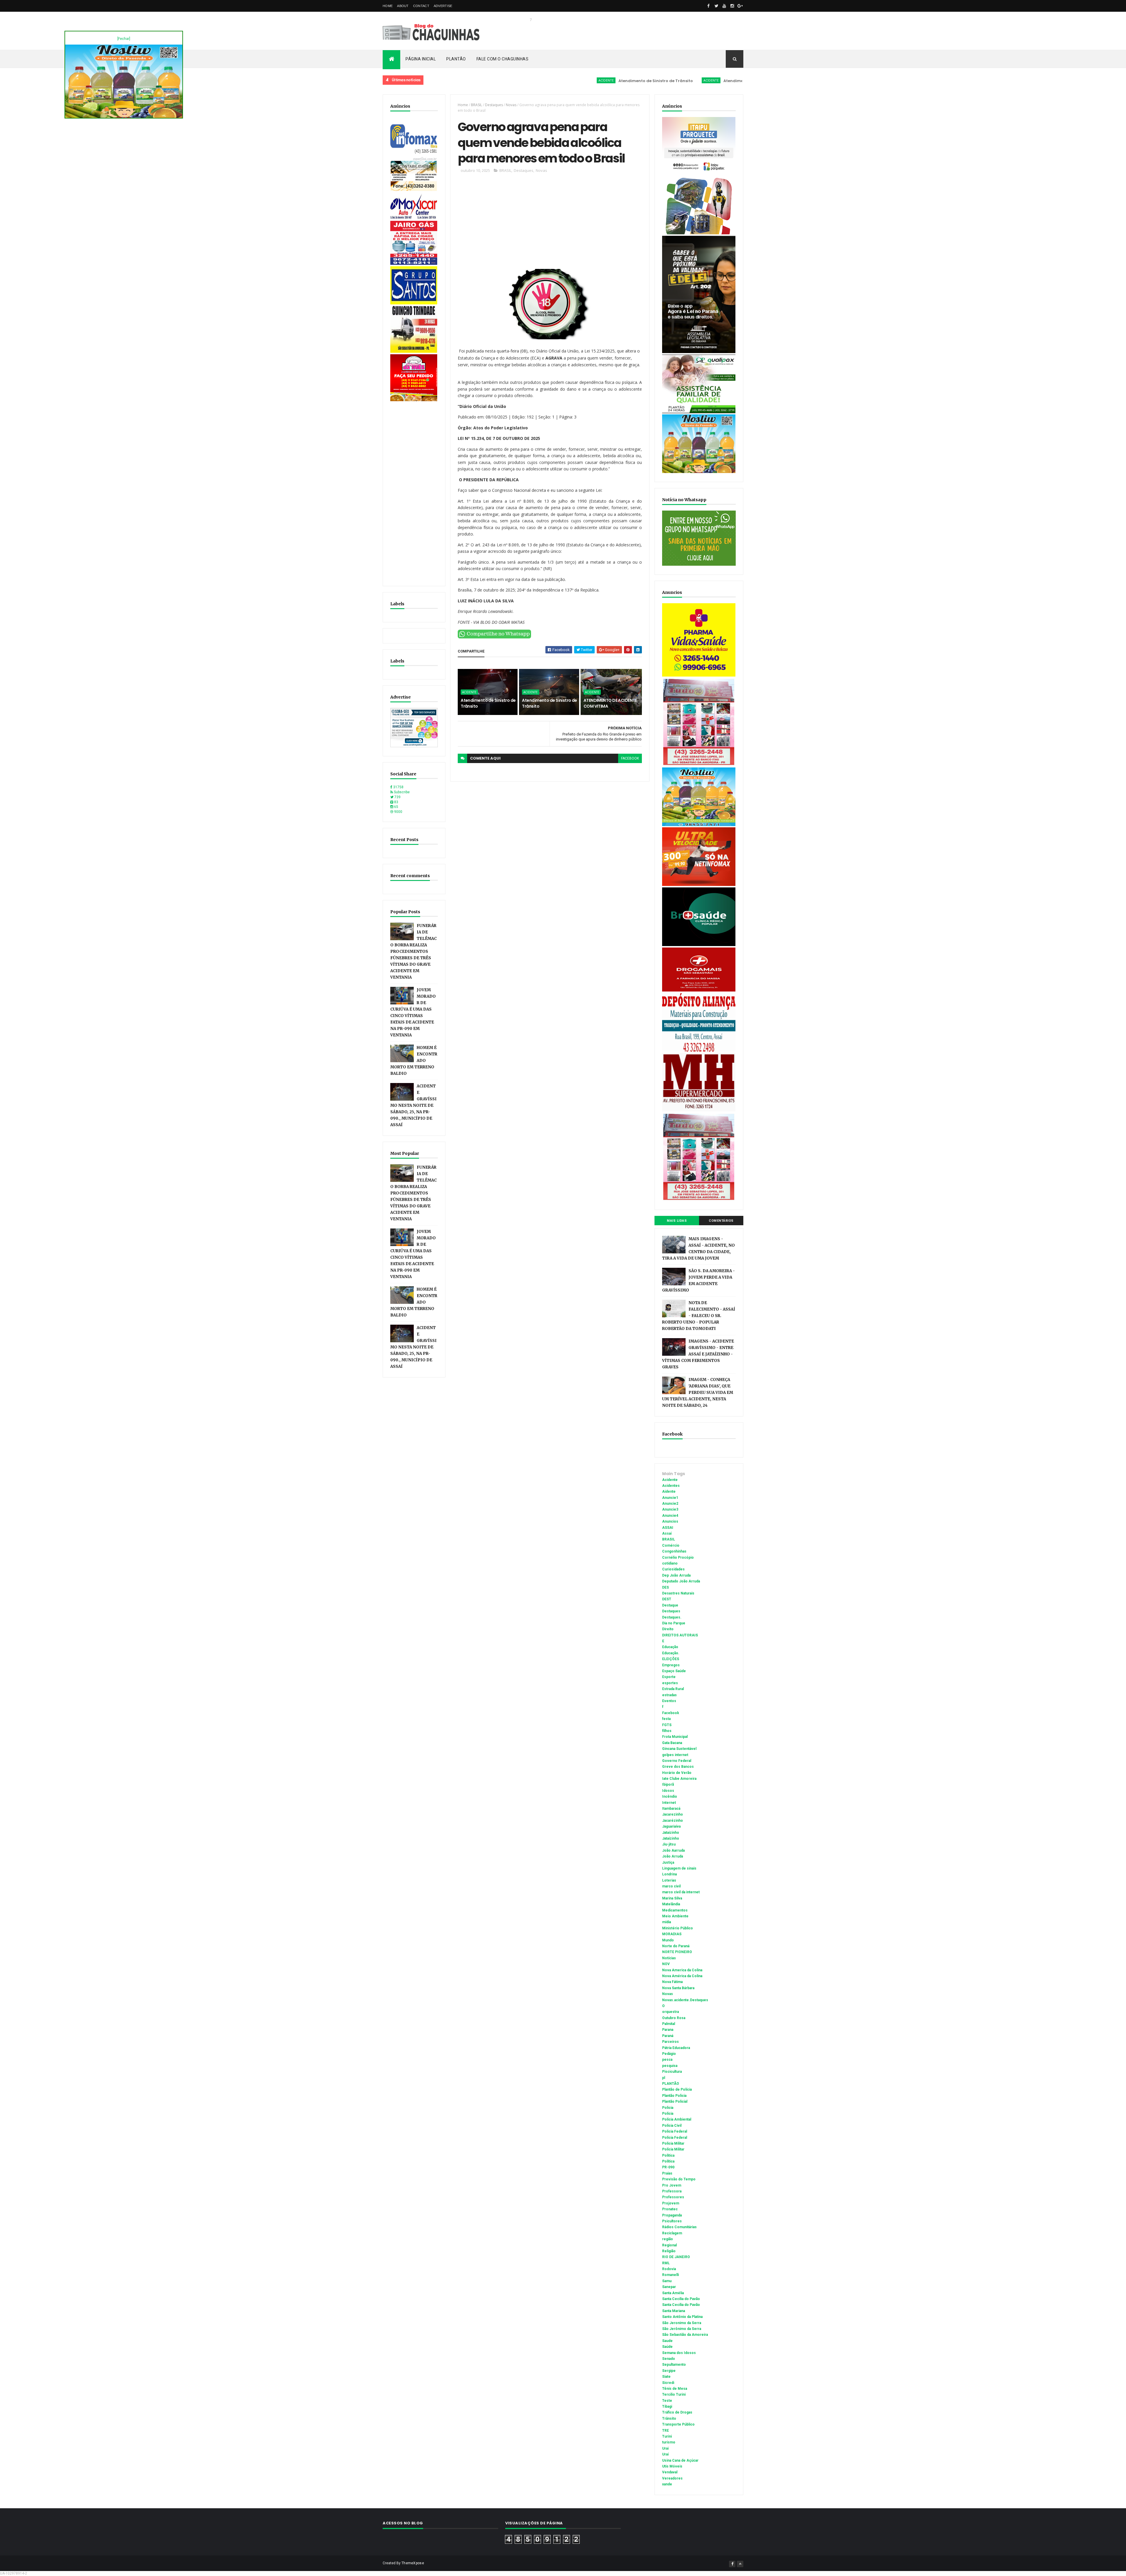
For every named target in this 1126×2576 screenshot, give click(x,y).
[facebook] (708, 6)
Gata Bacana (672, 1743)
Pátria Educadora (676, 2048)
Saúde (667, 2347)
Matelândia (671, 1904)
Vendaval (670, 2472)
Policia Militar (673, 2143)
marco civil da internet (681, 1892)
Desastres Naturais (678, 1593)
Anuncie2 (670, 1504)
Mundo (668, 1940)
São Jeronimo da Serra (682, 2323)
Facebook (671, 1713)
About (403, 6)
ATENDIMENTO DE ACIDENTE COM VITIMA (707, 81)
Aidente (669, 1492)
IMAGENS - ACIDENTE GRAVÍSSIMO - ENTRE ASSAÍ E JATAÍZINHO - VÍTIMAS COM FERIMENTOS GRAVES (698, 1354)
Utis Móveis (672, 2466)
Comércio (671, 1545)
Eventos (669, 1701)
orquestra (670, 2012)
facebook (630, 758)
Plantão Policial (675, 2102)
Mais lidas (677, 1221)
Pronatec (670, 2209)
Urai (665, 2448)
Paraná (668, 2036)
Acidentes (671, 1486)
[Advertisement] (414, 491)
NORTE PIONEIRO (677, 1952)
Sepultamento (674, 2365)
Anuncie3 (670, 1509)
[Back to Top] (740, 2564)
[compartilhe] (494, 637)
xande (667, 2484)
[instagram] (732, 6)
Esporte (669, 1677)
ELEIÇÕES (671, 1659)
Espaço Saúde (674, 1671)
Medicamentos (675, 1910)
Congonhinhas (674, 1551)
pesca (667, 2060)
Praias (667, 2173)
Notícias (669, 1958)
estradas (669, 1695)
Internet (669, 1803)
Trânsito (669, 2419)
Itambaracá (671, 1809)
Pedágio (669, 2054)
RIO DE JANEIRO (676, 2257)
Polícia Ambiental (677, 2119)
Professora (672, 2191)
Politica (668, 2155)
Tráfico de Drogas (677, 2412)
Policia (668, 2108)
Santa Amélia (673, 2293)
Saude (667, 2341)
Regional (669, 2245)
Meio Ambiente (675, 1916)
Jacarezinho (673, 1814)
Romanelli (670, 2275)
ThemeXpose (413, 2563)
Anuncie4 (670, 1516)
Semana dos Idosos (679, 2353)
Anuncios (670, 1521)
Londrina (669, 1874)
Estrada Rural (673, 1689)
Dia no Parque (674, 1623)
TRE (665, 2431)
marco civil (671, 1886)
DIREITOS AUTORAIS (680, 1635)
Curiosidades (673, 1569)
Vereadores (672, 2478)
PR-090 (668, 2167)
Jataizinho (671, 1833)
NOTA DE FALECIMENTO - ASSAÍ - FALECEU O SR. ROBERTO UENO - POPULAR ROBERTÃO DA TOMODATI (699, 1316)
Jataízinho (671, 1838)
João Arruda (673, 1856)
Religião (669, 2251)
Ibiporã (668, 1784)
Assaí (667, 1533)
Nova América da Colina (682, 1976)
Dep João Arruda (676, 1575)
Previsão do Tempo (679, 2179)
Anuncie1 (670, 1498)
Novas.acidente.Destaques (685, 2000)
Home (388, 6)
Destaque (670, 1605)
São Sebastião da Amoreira (685, 2335)
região (668, 2239)
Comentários (721, 1221)
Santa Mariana (674, 2311)
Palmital (669, 2024)
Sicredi (668, 2383)
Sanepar (669, 2287)
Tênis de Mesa (675, 2389)
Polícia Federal (675, 2138)
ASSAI (668, 1528)
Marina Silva (672, 1898)
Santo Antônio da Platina (682, 2317)
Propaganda (672, 2215)
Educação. (671, 1653)
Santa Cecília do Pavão (681, 2305)
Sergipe (669, 2371)
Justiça (668, 1862)
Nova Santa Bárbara (678, 1988)
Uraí (665, 2454)
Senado (669, 2359)
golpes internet (675, 1755)
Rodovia (669, 2269)
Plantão (456, 59)
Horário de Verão (677, 1773)
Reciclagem (672, 2233)
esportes (670, 1683)
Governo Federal (677, 1761)
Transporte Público (678, 2424)
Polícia (668, 2114)
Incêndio (670, 1797)
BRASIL (476, 105)
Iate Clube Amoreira (679, 1779)
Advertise (443, 6)
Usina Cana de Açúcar (680, 2460)
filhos (667, 1731)
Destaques (494, 105)
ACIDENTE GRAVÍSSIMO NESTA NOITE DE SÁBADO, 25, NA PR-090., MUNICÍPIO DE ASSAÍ (413, 1105)
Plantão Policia (674, 2096)
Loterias (669, 1880)
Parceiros (670, 2042)
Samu (667, 2281)
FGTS (667, 1725)
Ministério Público (678, 1928)
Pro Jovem (672, 2185)
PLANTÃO (671, 2084)
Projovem (671, 2203)
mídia (667, 1922)
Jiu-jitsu (669, 1844)
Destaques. (672, 1617)
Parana (668, 2030)
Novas (511, 105)
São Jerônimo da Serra (682, 2329)
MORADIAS (672, 1934)
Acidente (444, 80)
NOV (666, 1964)
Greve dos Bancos (678, 1767)
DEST (667, 1599)
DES (665, 1587)
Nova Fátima (672, 1982)
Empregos (671, 1665)
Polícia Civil (672, 2126)
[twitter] (716, 6)
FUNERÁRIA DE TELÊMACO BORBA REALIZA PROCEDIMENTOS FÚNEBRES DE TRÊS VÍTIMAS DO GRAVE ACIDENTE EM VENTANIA (413, 951)
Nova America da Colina (682, 1970)
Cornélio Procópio (678, 1558)
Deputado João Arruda (681, 1581)
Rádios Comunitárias (679, 2227)
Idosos (668, 1791)
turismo (669, 2442)
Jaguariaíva (671, 1826)
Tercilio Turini (674, 2394)
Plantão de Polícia (677, 2089)
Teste (667, 2401)
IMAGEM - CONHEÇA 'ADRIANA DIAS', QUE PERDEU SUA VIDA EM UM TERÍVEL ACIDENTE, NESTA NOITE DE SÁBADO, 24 (698, 1393)
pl (664, 2078)
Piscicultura (672, 2072)
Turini (667, 2436)
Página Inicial (421, 59)
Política (668, 2161)
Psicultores (672, 2221)
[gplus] (740, 6)
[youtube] (724, 6)
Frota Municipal (675, 1737)
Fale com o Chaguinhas (503, 59)
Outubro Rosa (674, 2018)
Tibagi (667, 2406)
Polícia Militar (673, 2149)
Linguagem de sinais (679, 1868)
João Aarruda (673, 1850)
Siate (666, 2377)
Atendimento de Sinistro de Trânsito (494, 81)
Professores (673, 2197)
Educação (670, 1647)
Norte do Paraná (676, 1946)
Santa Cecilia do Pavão (681, 2299)
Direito (668, 1629)
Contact (421, 6)
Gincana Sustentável (679, 1749)
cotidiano (670, 1563)
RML (666, 2263)
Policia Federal (675, 2131)
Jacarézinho (673, 1821)
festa (666, 1719)
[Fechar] (124, 39)
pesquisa (670, 2066)
